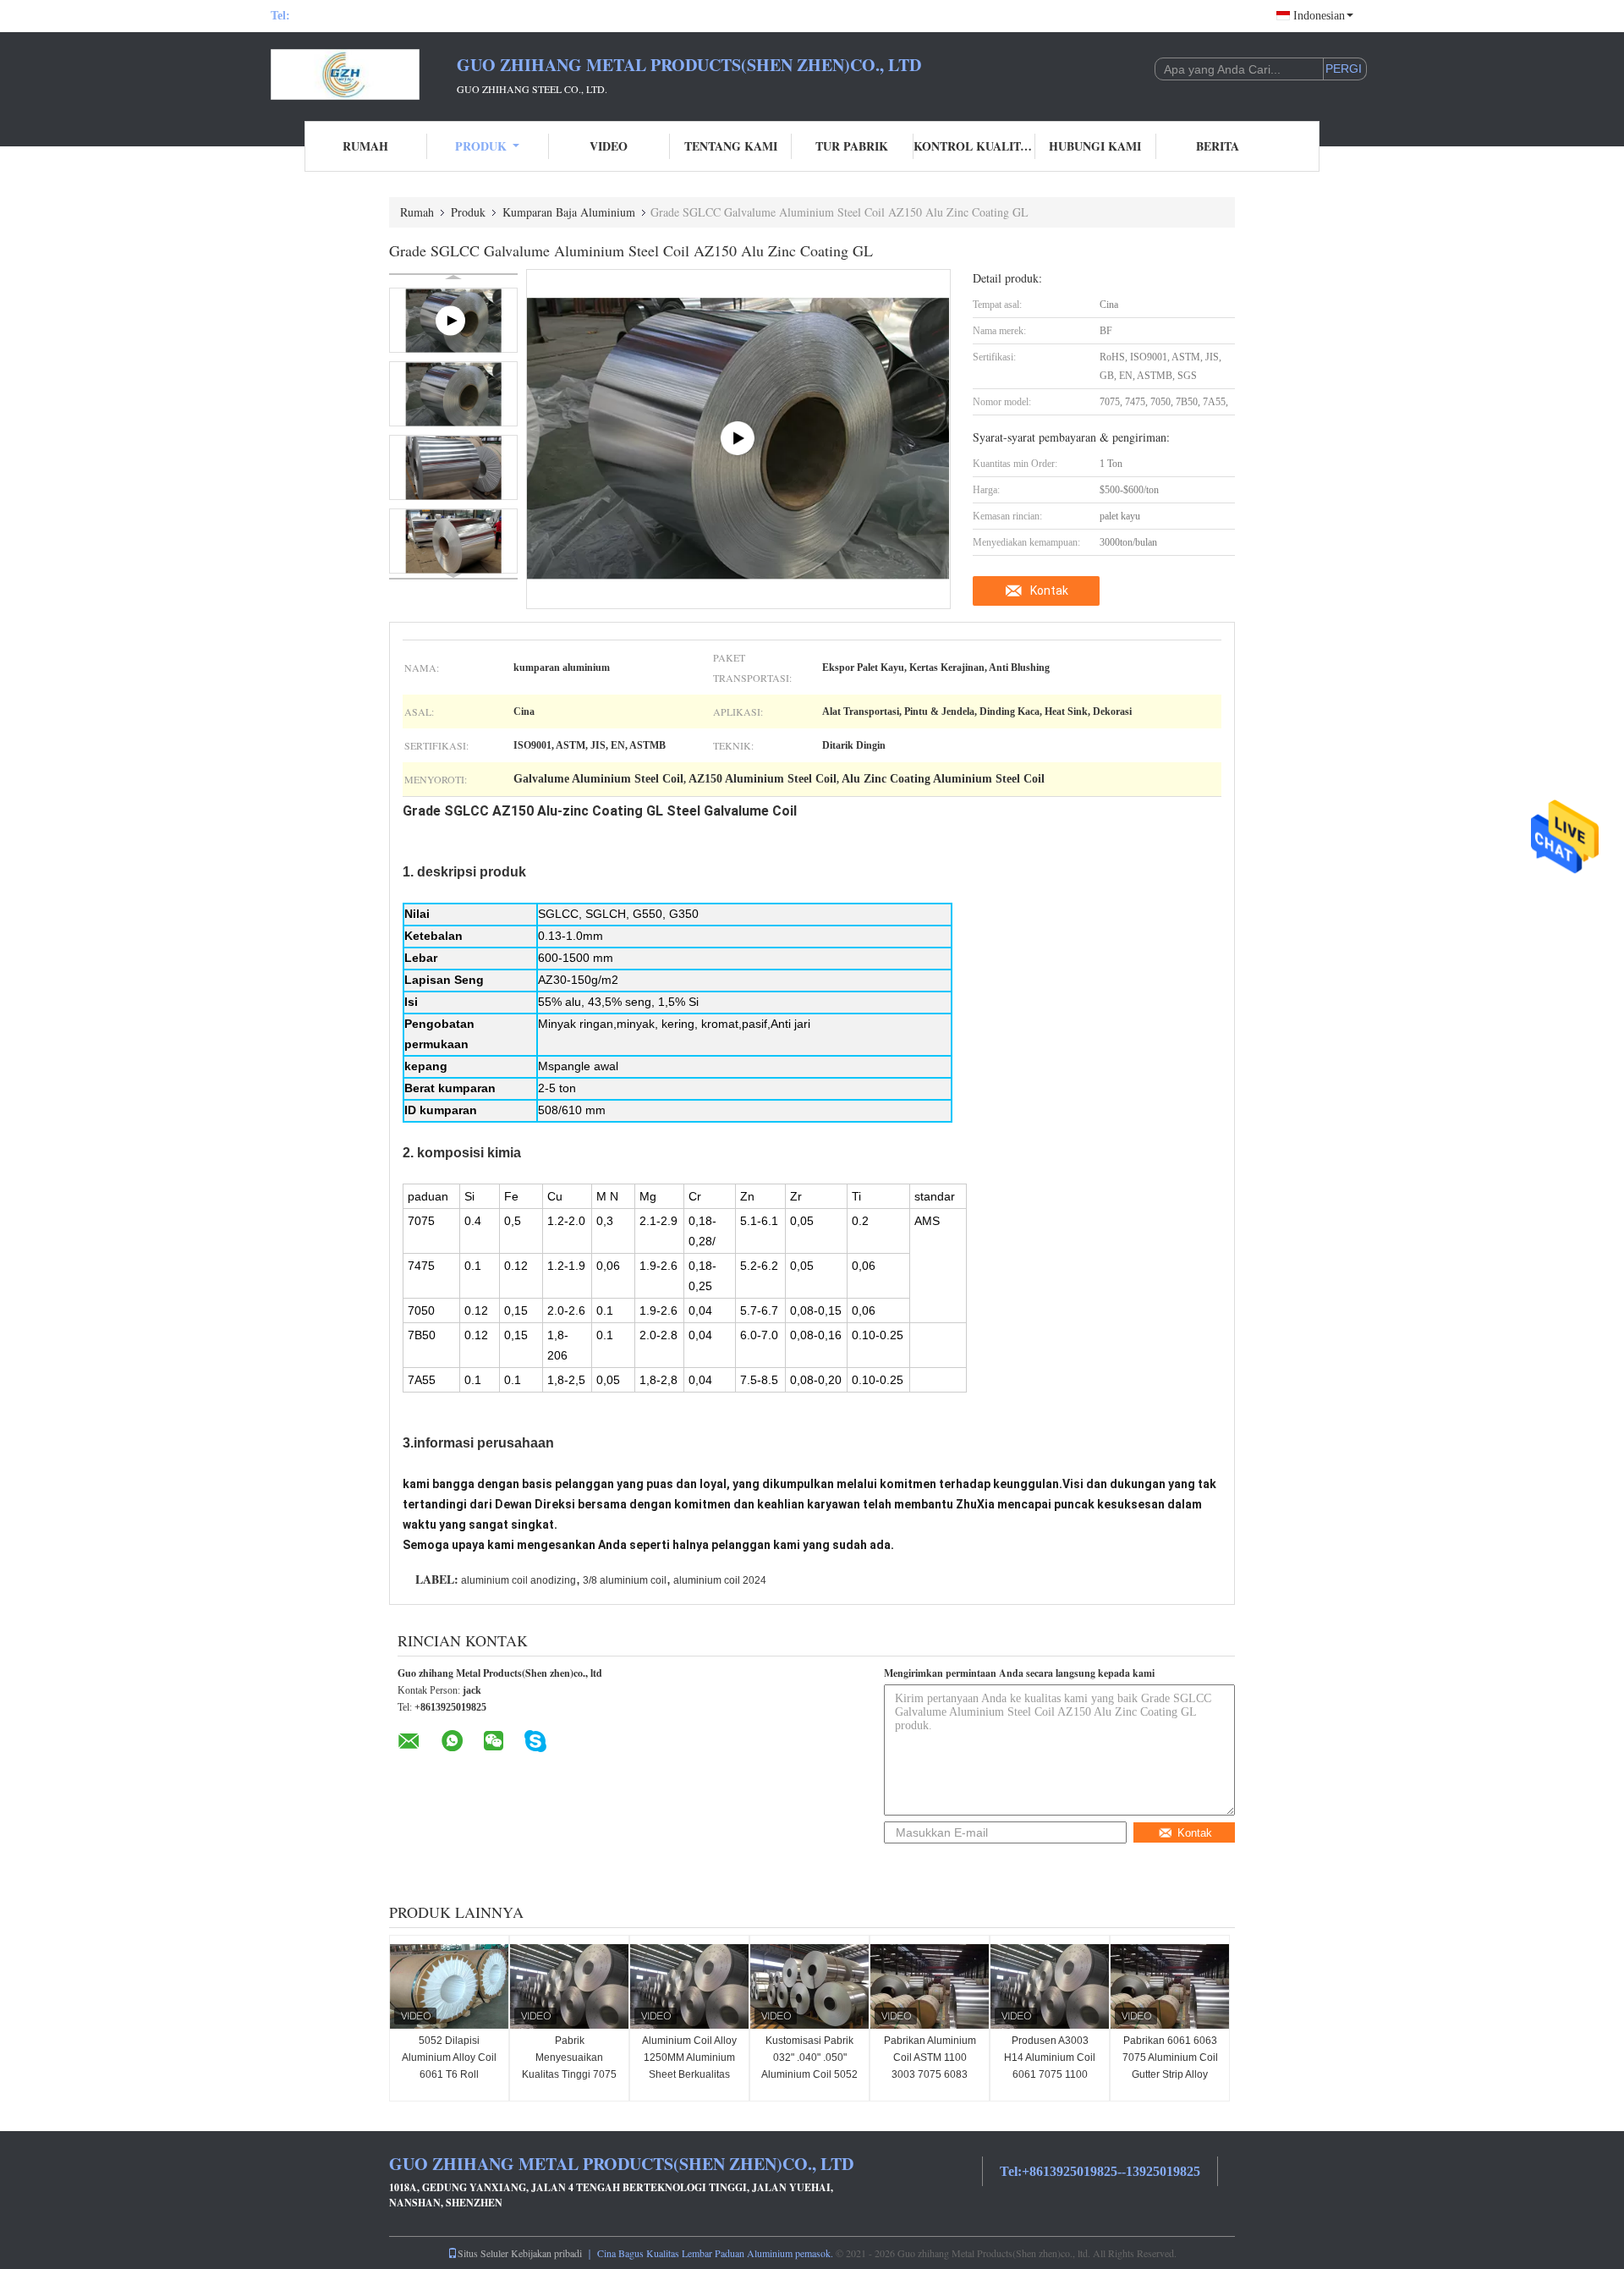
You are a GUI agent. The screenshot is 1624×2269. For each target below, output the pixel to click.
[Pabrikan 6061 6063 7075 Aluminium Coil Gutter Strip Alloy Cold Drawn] (1170, 1986)
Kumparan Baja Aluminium (569, 212)
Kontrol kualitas (974, 146)
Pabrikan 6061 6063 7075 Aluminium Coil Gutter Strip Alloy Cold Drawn (1170, 2066)
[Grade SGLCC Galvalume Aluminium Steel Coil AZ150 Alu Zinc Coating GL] (453, 394)
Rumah (365, 146)
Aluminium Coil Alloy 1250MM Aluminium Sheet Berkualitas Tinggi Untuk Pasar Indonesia (689, 2074)
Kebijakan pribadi (546, 2253)
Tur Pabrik (852, 146)
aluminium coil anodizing (518, 1580)
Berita (1218, 146)
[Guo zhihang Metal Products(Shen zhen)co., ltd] (364, 74)
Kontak (1049, 591)
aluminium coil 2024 (720, 1580)
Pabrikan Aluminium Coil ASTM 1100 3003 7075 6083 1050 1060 (930, 2066)
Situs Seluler (483, 2253)
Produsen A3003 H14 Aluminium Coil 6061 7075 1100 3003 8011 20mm (1050, 2066)
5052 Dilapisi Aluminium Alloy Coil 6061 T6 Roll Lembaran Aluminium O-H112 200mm (449, 2074)
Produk (481, 146)
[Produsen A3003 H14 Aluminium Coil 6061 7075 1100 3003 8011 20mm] (1050, 1986)
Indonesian (1319, 16)
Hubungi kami (1095, 146)
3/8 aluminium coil (625, 1580)
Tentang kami (731, 146)
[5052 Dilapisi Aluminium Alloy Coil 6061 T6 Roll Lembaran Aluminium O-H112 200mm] (449, 1986)
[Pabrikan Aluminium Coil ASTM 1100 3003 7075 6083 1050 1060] (930, 1986)
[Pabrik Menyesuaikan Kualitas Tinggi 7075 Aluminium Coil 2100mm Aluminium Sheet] (569, 1986)
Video (609, 146)
